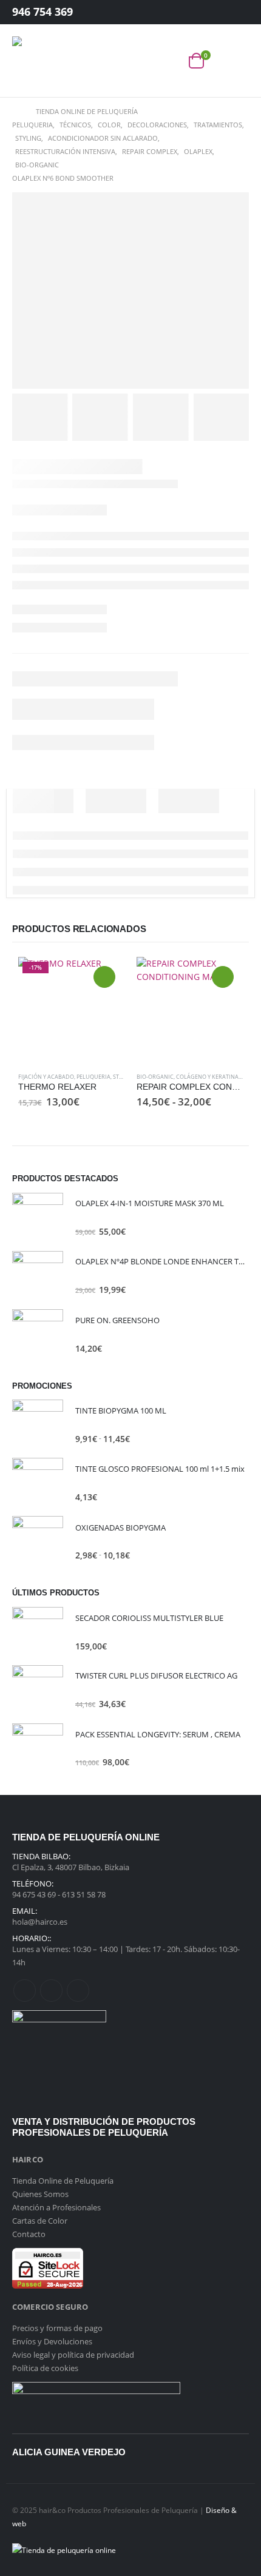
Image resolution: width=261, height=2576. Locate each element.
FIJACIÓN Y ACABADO (46, 1077)
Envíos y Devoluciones (52, 2341)
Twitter (51, 1991)
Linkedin (78, 1991)
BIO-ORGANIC (155, 1077)
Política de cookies (45, 2368)
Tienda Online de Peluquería (63, 2181)
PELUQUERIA (93, 1077)
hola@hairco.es (40, 1922)
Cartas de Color (40, 2221)
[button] (241, 61)
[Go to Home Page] (15, 112)
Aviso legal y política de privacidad (73, 2355)
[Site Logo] (36, 61)
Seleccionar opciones (223, 977)
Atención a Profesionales (56, 2207)
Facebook (25, 1991)
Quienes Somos (40, 2194)
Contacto (29, 2234)
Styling (124, 1077)
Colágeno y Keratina (207, 1077)
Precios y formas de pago (57, 2328)
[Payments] (64, 2549)
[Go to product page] (190, 1010)
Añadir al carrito (104, 977)
